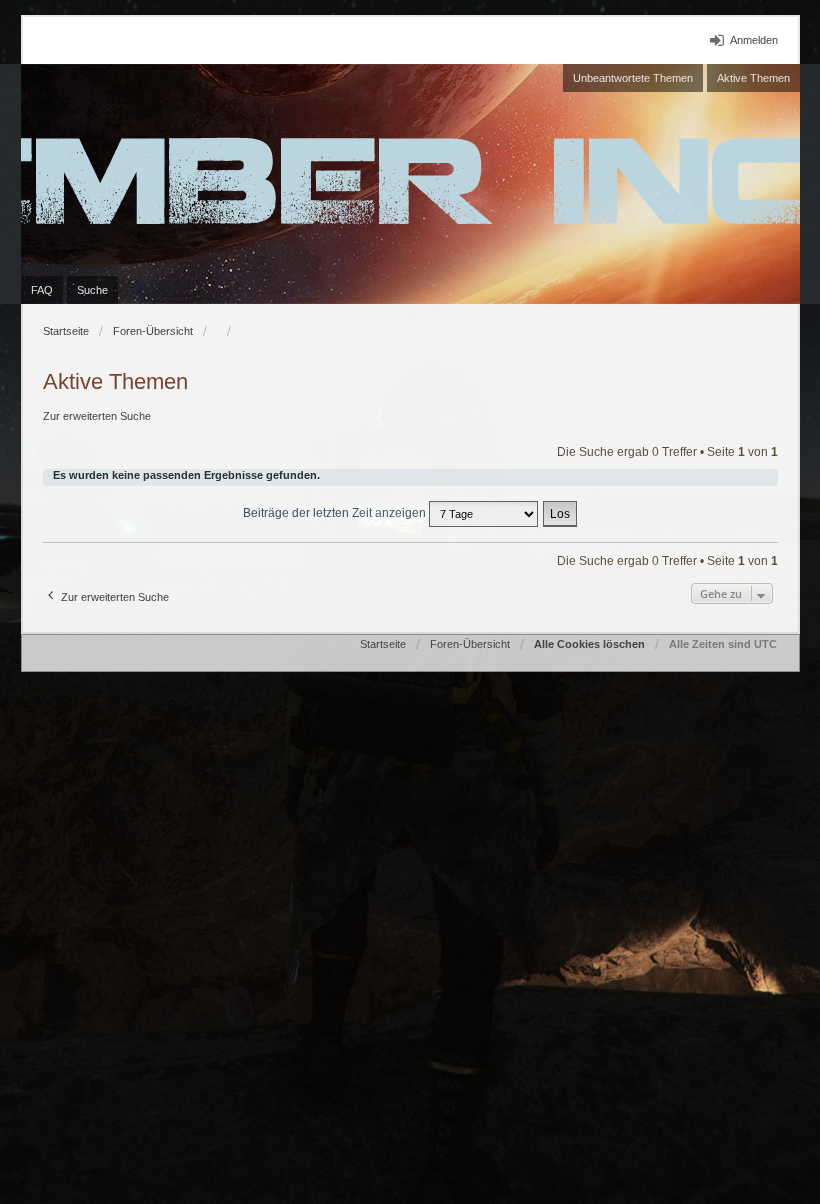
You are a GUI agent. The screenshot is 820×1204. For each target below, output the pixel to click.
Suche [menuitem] (92, 290)
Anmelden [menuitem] (754, 40)
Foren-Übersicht (153, 331)
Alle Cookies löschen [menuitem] (589, 644)
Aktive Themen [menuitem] (753, 78)
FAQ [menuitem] (42, 290)
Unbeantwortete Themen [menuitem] (633, 78)
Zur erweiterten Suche (97, 416)
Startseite (66, 331)
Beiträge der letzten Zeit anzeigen (336, 513)
